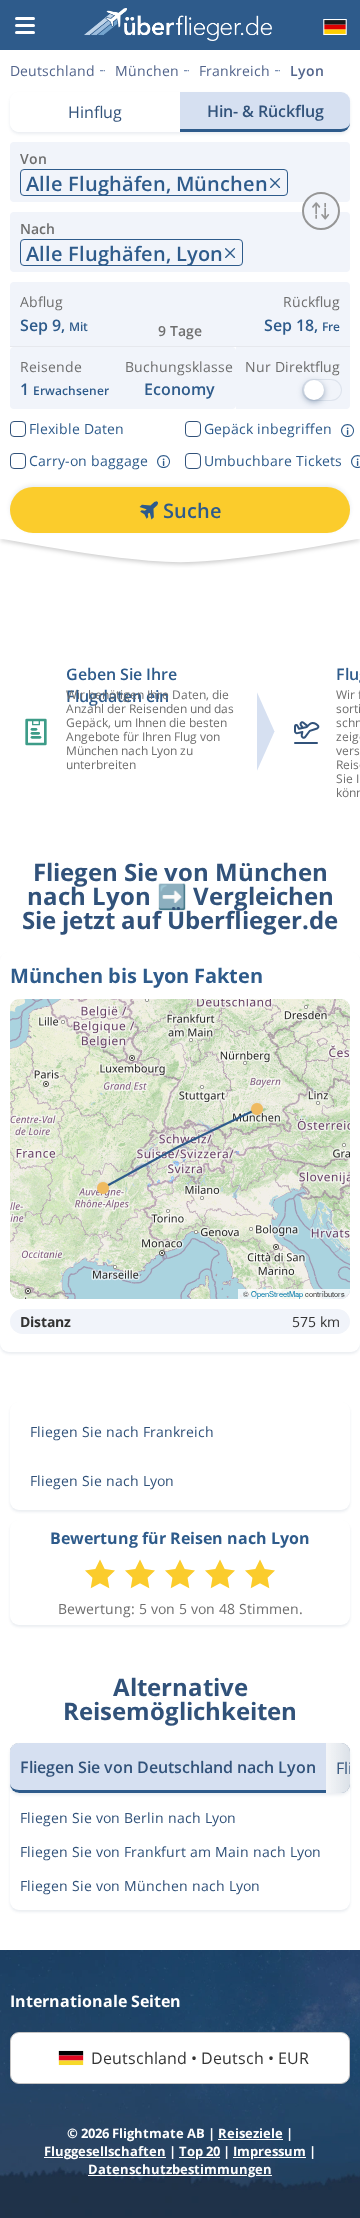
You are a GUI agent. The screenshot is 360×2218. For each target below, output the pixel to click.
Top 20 (199, 2151)
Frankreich (234, 70)
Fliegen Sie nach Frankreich (122, 1431)
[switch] (321, 211)
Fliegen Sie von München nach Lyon (140, 1885)
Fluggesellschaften (105, 2151)
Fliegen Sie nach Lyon (102, 1480)
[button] (25, 27)
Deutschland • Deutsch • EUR (200, 2058)
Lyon (307, 70)
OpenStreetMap (277, 1293)
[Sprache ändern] (333, 27)
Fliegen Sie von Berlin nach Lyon (128, 1817)
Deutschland (52, 70)
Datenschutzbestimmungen (180, 2169)
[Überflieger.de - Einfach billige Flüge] (178, 24)
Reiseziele (250, 2133)
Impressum (269, 2151)
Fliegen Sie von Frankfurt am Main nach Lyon (170, 1851)
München (147, 70)
